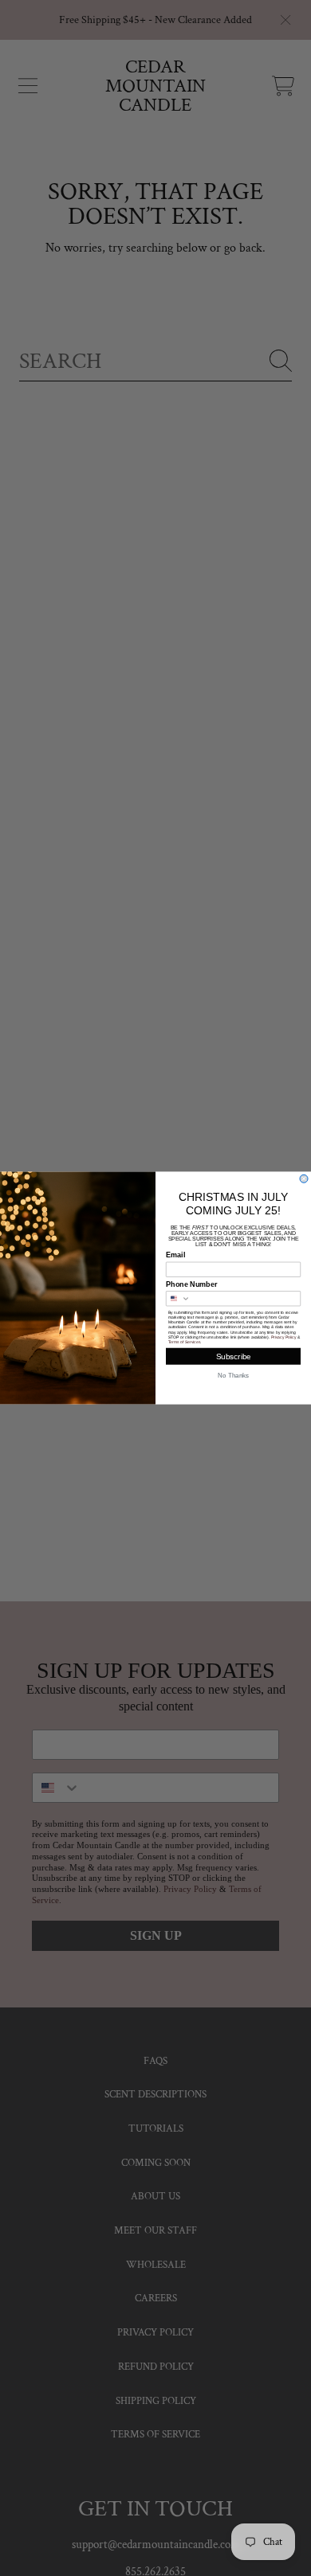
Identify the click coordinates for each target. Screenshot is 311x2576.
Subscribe (234, 1356)
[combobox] (179, 1299)
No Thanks (233, 1376)
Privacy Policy (284, 1337)
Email (175, 1255)
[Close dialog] (304, 1179)
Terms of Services (185, 1343)
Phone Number (191, 1284)
